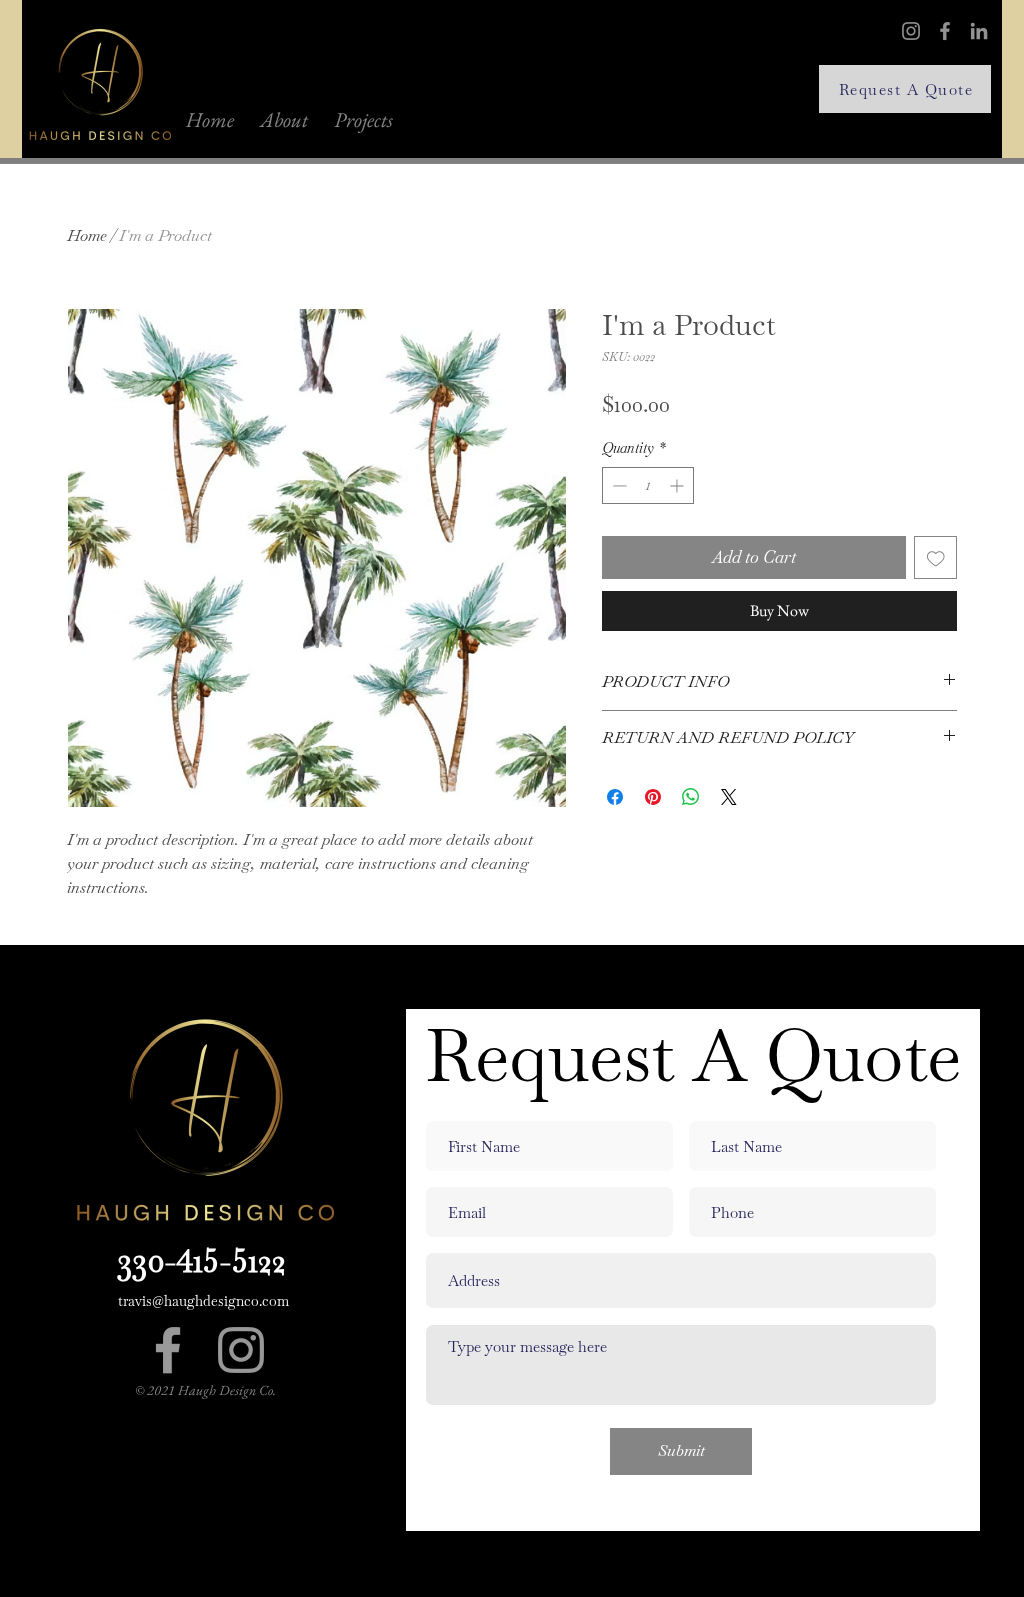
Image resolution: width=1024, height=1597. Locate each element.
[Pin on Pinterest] (653, 797)
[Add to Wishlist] (936, 558)
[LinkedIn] (979, 31)
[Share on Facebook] (615, 797)
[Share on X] (729, 797)
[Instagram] (911, 31)
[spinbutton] (648, 485)
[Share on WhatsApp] (691, 797)
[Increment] (678, 485)
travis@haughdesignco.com (203, 1301)
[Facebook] (945, 31)
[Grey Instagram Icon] (241, 1350)
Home (87, 235)
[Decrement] (617, 485)
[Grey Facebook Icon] (168, 1350)
